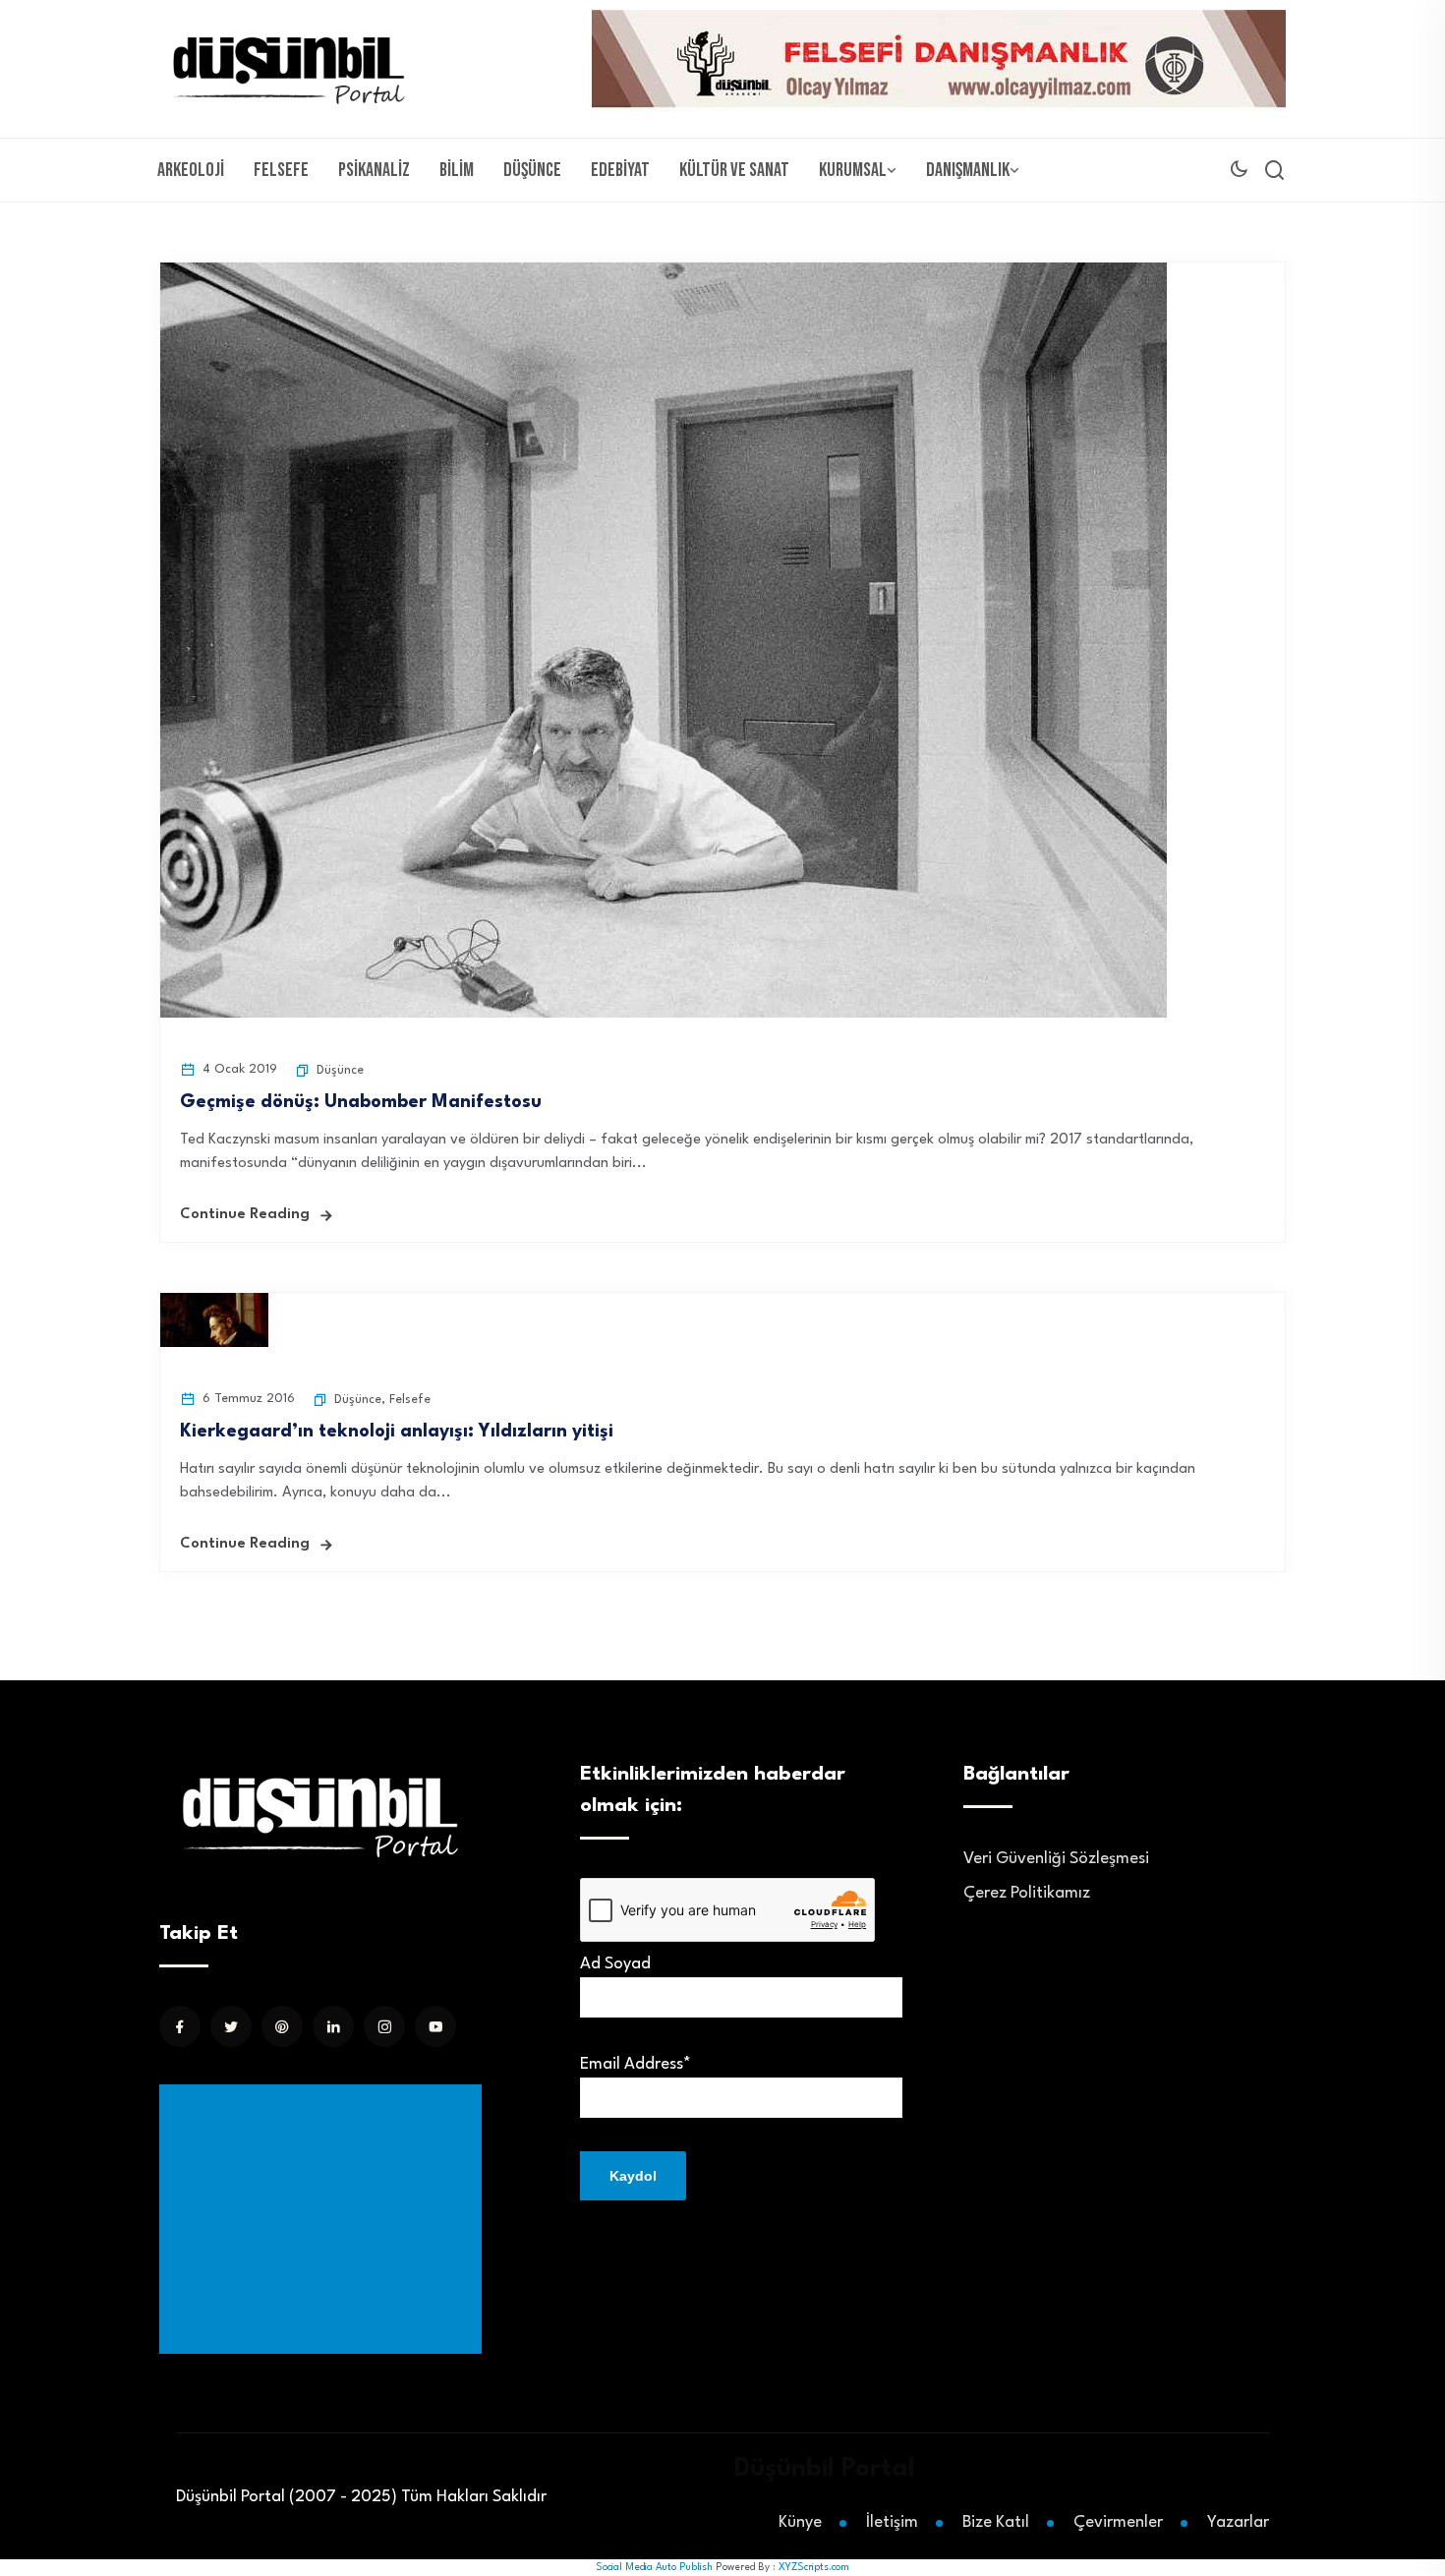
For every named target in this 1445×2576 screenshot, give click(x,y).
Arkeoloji (191, 170)
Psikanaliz (374, 170)
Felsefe (281, 170)
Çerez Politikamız (1027, 1893)
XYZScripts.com (814, 2567)
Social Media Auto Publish (654, 2567)
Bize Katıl (996, 2522)
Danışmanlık (968, 170)
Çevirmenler (1118, 2522)
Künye (800, 2522)
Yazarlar (1238, 2522)
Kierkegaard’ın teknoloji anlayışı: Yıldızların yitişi (397, 1432)
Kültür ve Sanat (734, 170)
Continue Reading (245, 1215)
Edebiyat (620, 170)
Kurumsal (853, 170)
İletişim (892, 2522)
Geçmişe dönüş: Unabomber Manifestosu (361, 1102)
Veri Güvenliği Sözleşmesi (1056, 1859)
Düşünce (532, 170)
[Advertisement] (324, 2219)
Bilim (457, 170)
